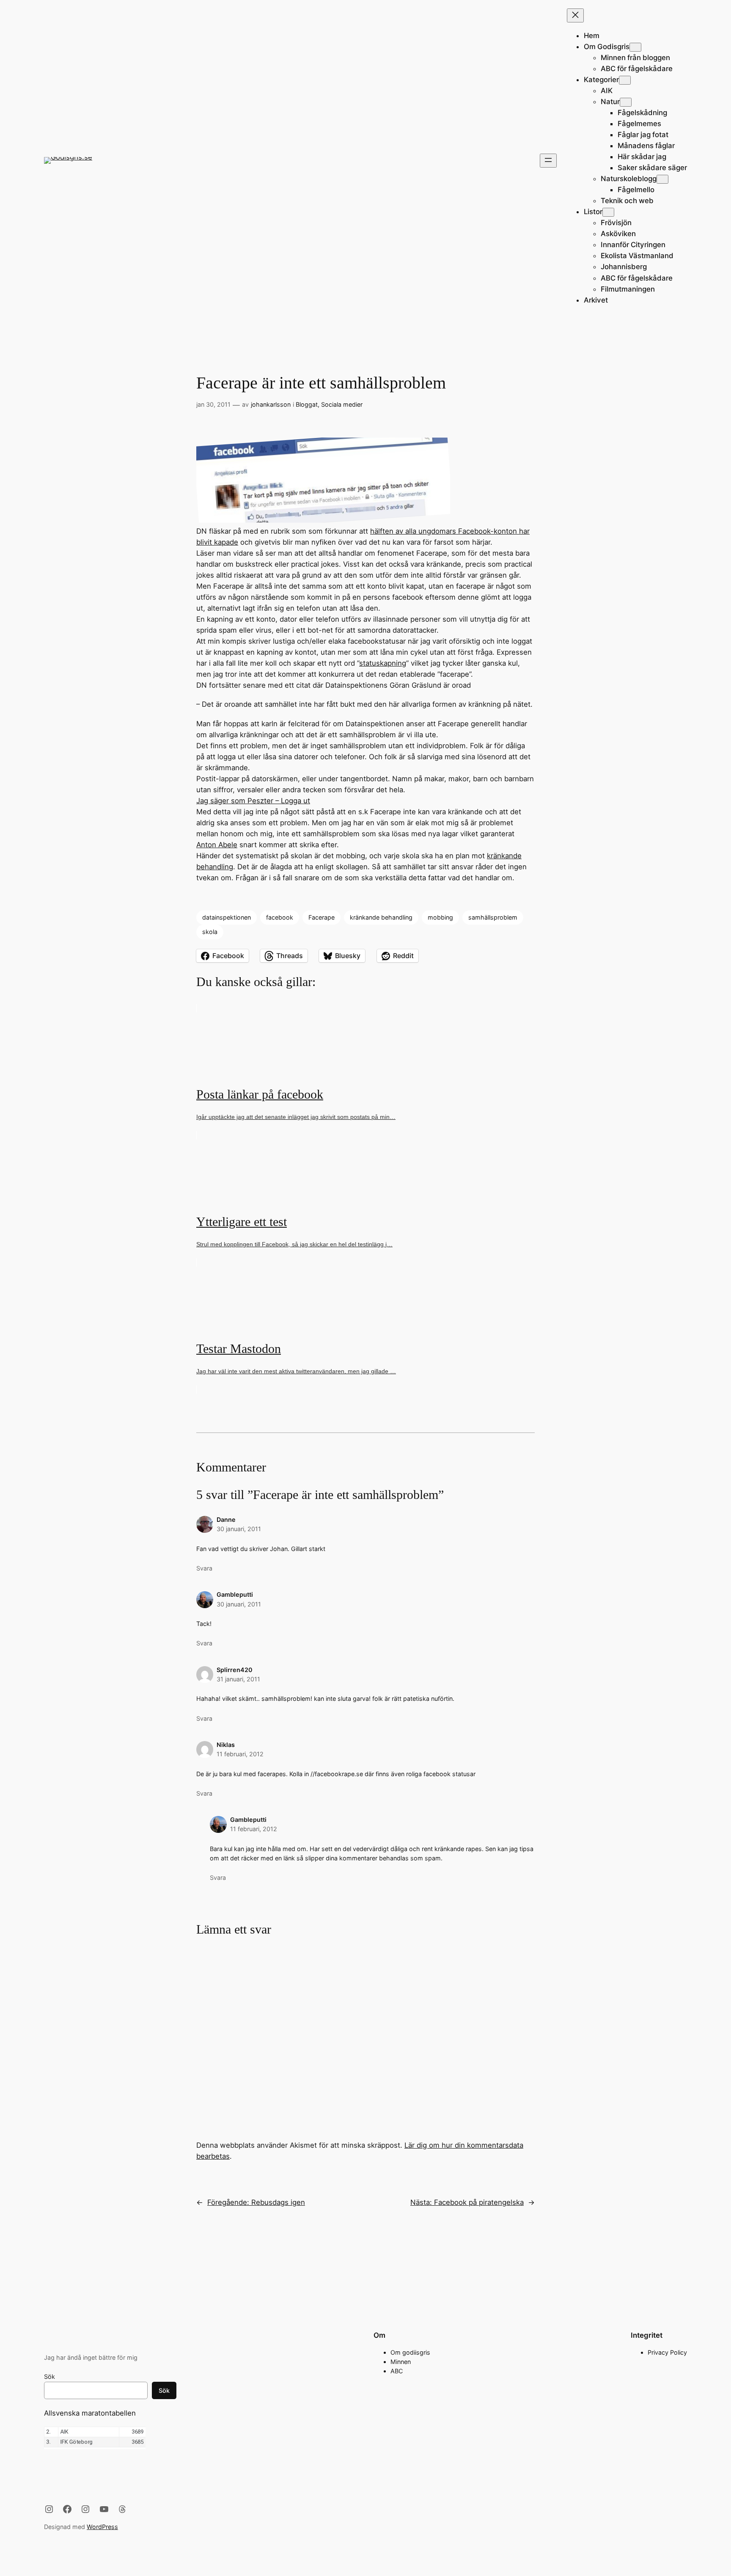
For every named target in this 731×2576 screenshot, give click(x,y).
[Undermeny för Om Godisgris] (635, 47)
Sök (49, 2376)
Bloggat (307, 404)
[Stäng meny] (575, 15)
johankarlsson (271, 404)
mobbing (440, 917)
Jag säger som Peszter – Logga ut (253, 801)
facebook (280, 917)
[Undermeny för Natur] (626, 102)
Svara (204, 1568)
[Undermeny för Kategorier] (625, 80)
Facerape (322, 917)
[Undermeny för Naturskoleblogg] (662, 179)
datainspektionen (227, 917)
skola (210, 932)
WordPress (102, 2527)
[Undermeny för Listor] (608, 212)
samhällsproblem (493, 917)
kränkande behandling (381, 917)
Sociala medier (342, 404)
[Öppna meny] (548, 161)
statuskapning (383, 663)
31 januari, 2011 (238, 1679)
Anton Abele (217, 845)
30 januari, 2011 (239, 1529)
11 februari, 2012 (240, 1754)
